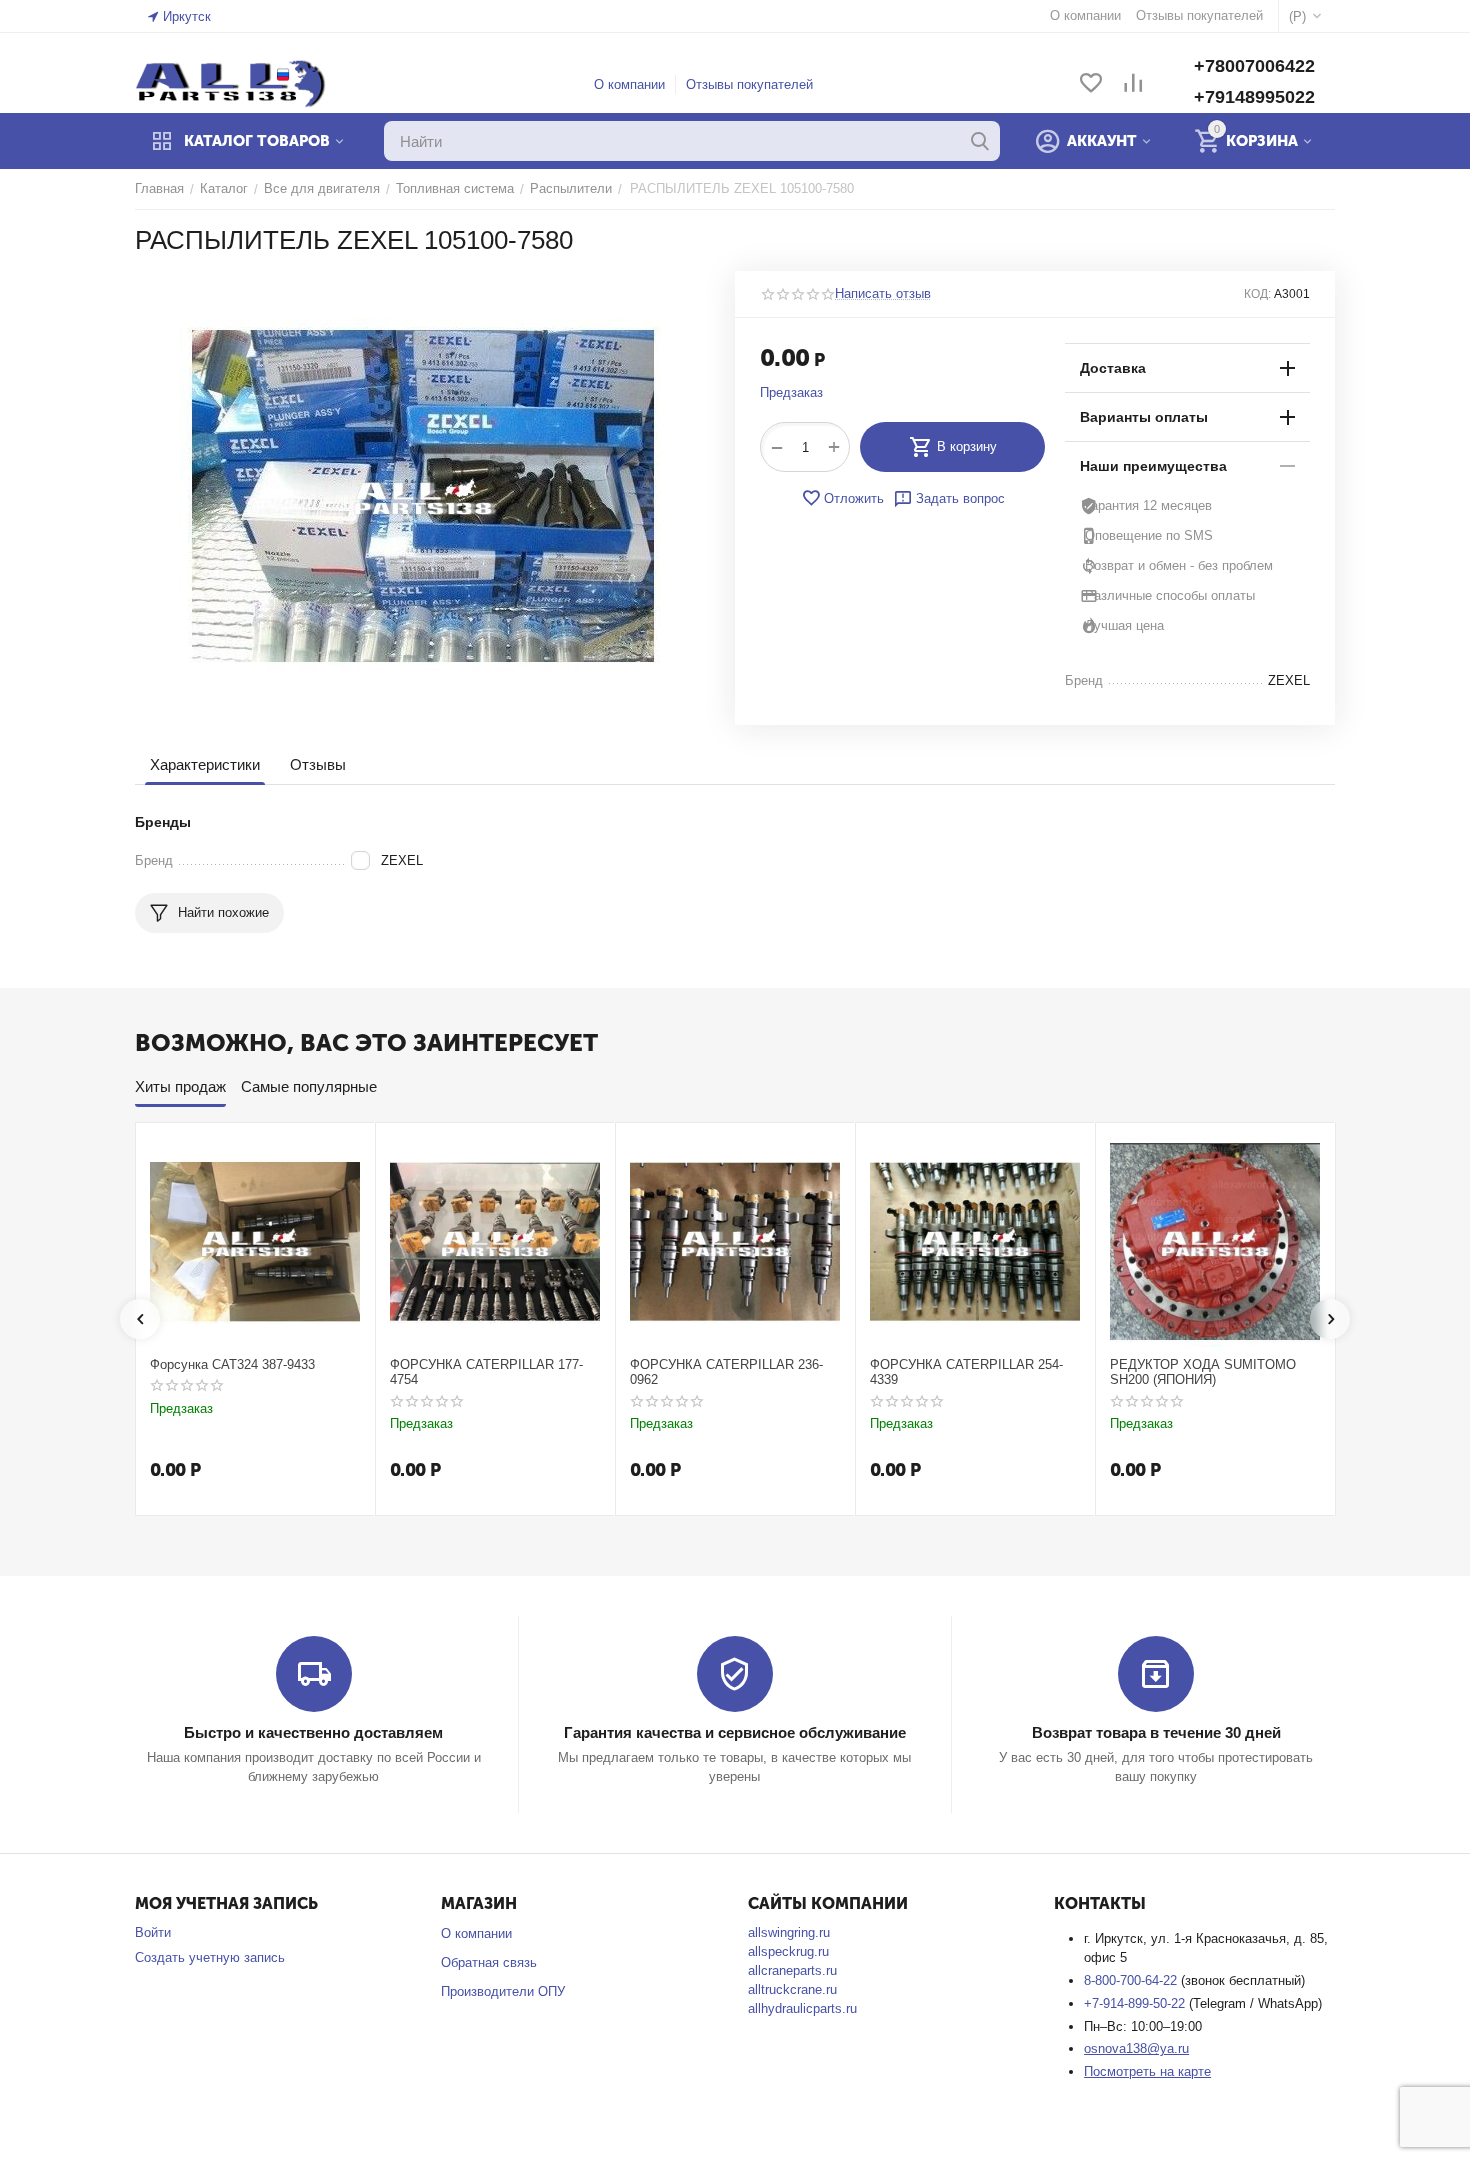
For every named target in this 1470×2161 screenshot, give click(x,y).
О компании (629, 84)
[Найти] (980, 141)
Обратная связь (489, 1962)
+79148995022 (1254, 97)
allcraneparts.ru (792, 1970)
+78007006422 (1254, 66)
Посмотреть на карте (1147, 2071)
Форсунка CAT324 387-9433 (232, 1364)
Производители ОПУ (503, 1991)
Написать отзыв (883, 294)
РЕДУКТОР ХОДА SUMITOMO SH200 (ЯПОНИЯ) (1203, 1372)
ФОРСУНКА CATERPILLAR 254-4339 (966, 1372)
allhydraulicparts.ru (802, 2008)
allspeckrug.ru (788, 1951)
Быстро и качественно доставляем (313, 1732)
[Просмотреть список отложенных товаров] (1091, 84)
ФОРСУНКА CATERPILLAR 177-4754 (486, 1372)
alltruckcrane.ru (792, 1989)
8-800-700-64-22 (1132, 1980)
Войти (153, 1932)
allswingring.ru (789, 1932)
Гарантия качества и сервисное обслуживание (735, 1732)
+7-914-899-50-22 (1136, 2003)
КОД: (1257, 294)
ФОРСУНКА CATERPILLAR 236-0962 (726, 1372)
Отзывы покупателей (749, 84)
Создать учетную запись (210, 1957)
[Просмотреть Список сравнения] (1133, 84)
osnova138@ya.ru (1136, 2048)
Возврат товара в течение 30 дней (1156, 1732)
